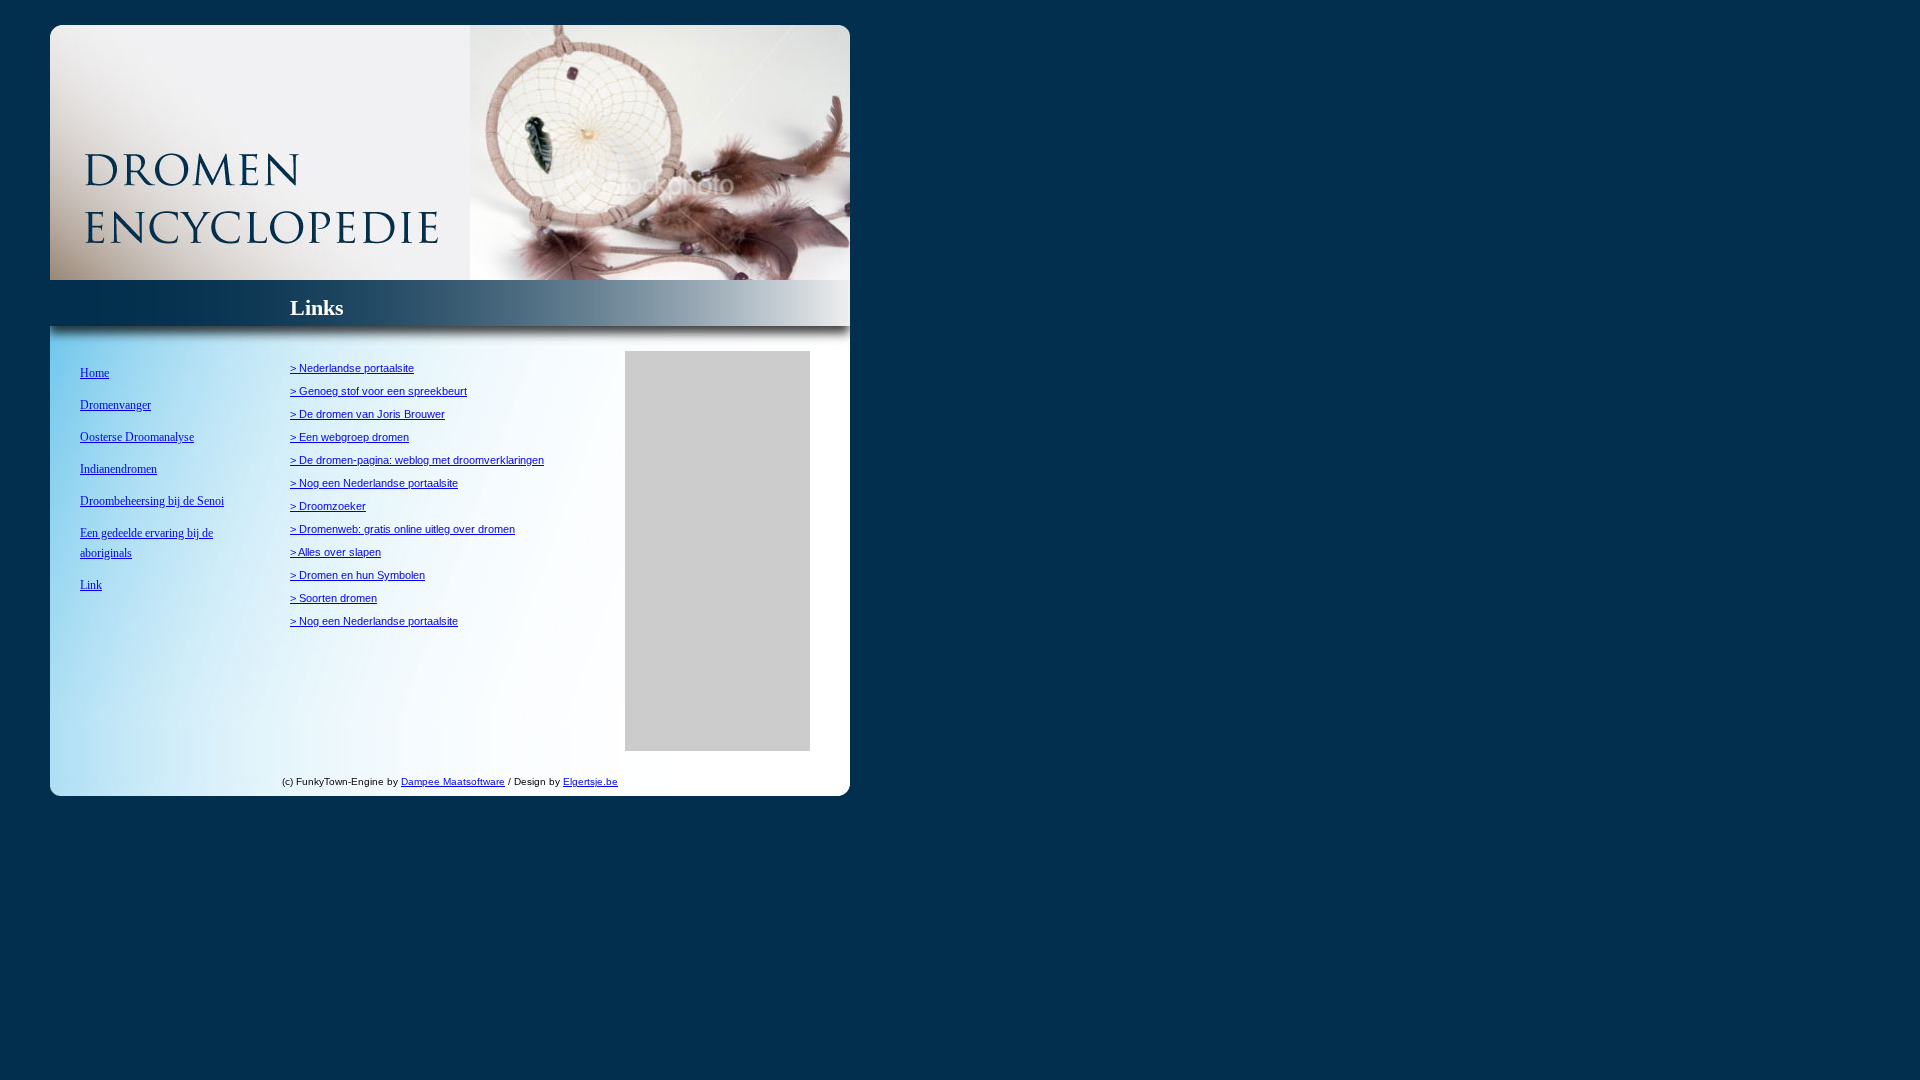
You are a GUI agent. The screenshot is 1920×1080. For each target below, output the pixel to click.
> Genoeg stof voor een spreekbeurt (378, 391)
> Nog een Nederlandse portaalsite (374, 483)
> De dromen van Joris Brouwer (367, 414)
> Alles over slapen (335, 552)
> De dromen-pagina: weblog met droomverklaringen (417, 460)
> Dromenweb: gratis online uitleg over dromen (402, 529)
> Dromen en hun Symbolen (357, 575)
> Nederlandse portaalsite (352, 368)
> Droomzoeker (328, 506)
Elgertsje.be (590, 781)
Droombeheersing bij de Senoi (152, 501)
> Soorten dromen (333, 598)
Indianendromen (118, 469)
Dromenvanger (115, 405)
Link (91, 585)
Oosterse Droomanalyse (137, 437)
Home (94, 373)
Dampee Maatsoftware (453, 781)
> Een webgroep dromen (349, 437)
